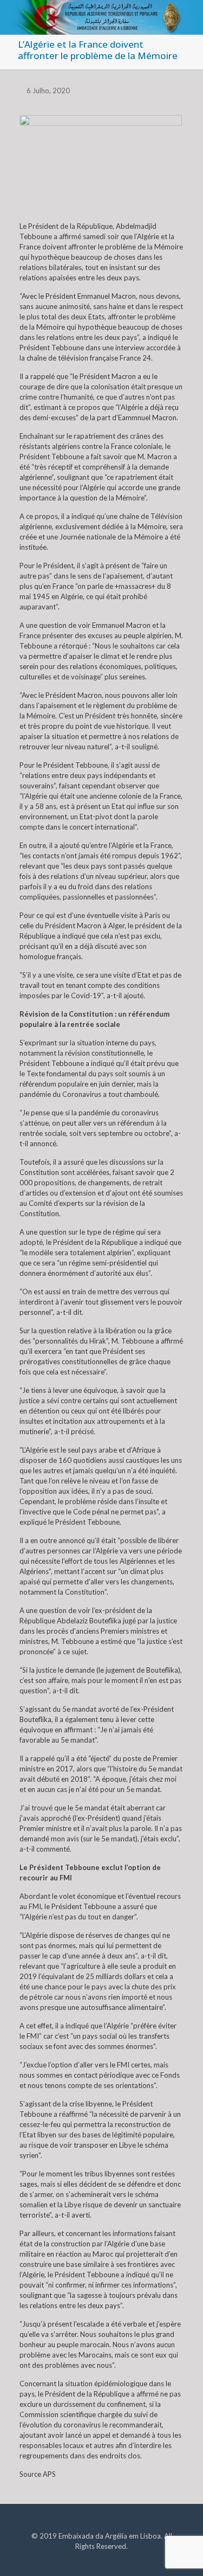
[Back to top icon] (181, 2554)
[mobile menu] (188, 16)
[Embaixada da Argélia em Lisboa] (101, 14)
